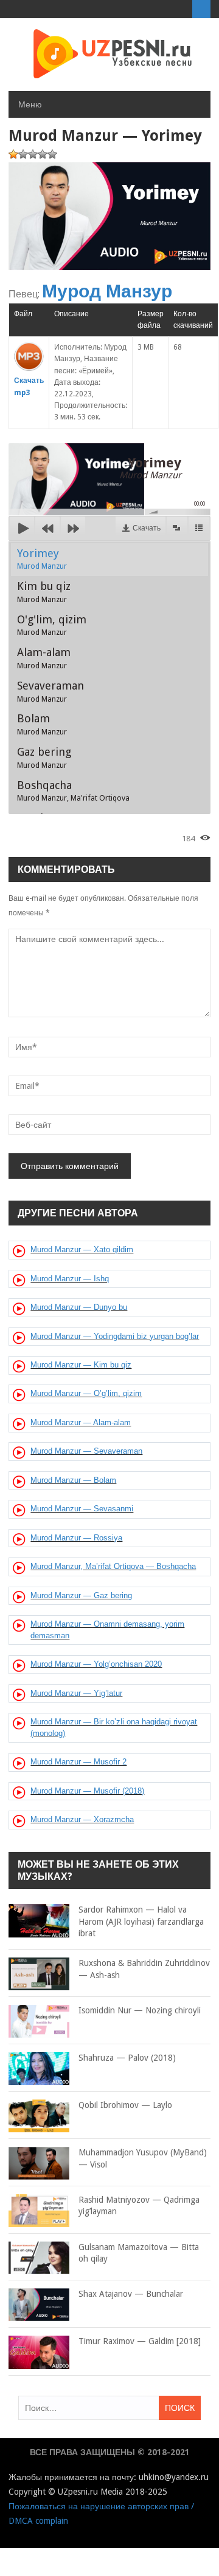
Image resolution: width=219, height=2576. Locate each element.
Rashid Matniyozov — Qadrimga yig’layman (139, 2206)
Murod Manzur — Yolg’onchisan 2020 (96, 1664)
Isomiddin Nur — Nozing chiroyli (140, 2010)
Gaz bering (44, 758)
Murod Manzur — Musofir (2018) (87, 1791)
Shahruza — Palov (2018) (127, 2058)
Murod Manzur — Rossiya (76, 1538)
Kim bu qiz (44, 592)
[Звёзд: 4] (43, 154)
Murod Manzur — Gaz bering (81, 1595)
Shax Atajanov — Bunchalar (131, 2294)
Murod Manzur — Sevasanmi (82, 1509)
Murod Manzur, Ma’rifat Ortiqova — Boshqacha (113, 1566)
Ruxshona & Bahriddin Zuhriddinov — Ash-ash (144, 1969)
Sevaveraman (50, 691)
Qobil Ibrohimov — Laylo (125, 2105)
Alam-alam (44, 658)
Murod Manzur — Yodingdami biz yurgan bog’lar (115, 1336)
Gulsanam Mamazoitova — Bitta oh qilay (139, 2253)
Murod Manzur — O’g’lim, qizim (86, 1393)
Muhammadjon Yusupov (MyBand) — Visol (143, 2158)
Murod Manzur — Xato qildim (82, 1249)
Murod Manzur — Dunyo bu (79, 1307)
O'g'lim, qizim (52, 625)
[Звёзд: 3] (33, 154)
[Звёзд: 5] (52, 154)
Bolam (42, 724)
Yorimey (42, 559)
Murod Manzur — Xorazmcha (82, 1819)
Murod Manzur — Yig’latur (76, 1693)
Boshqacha (73, 791)
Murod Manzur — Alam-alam (81, 1422)
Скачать (147, 528)
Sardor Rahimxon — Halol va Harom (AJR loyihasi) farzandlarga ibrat (141, 1921)
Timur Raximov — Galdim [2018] (140, 2341)
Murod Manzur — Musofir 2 (78, 1762)
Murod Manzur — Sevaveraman (86, 1451)
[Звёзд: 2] (23, 154)
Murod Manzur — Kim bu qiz (81, 1365)
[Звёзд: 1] (13, 154)
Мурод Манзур (107, 291)
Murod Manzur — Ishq (70, 1279)
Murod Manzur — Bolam (73, 1480)
